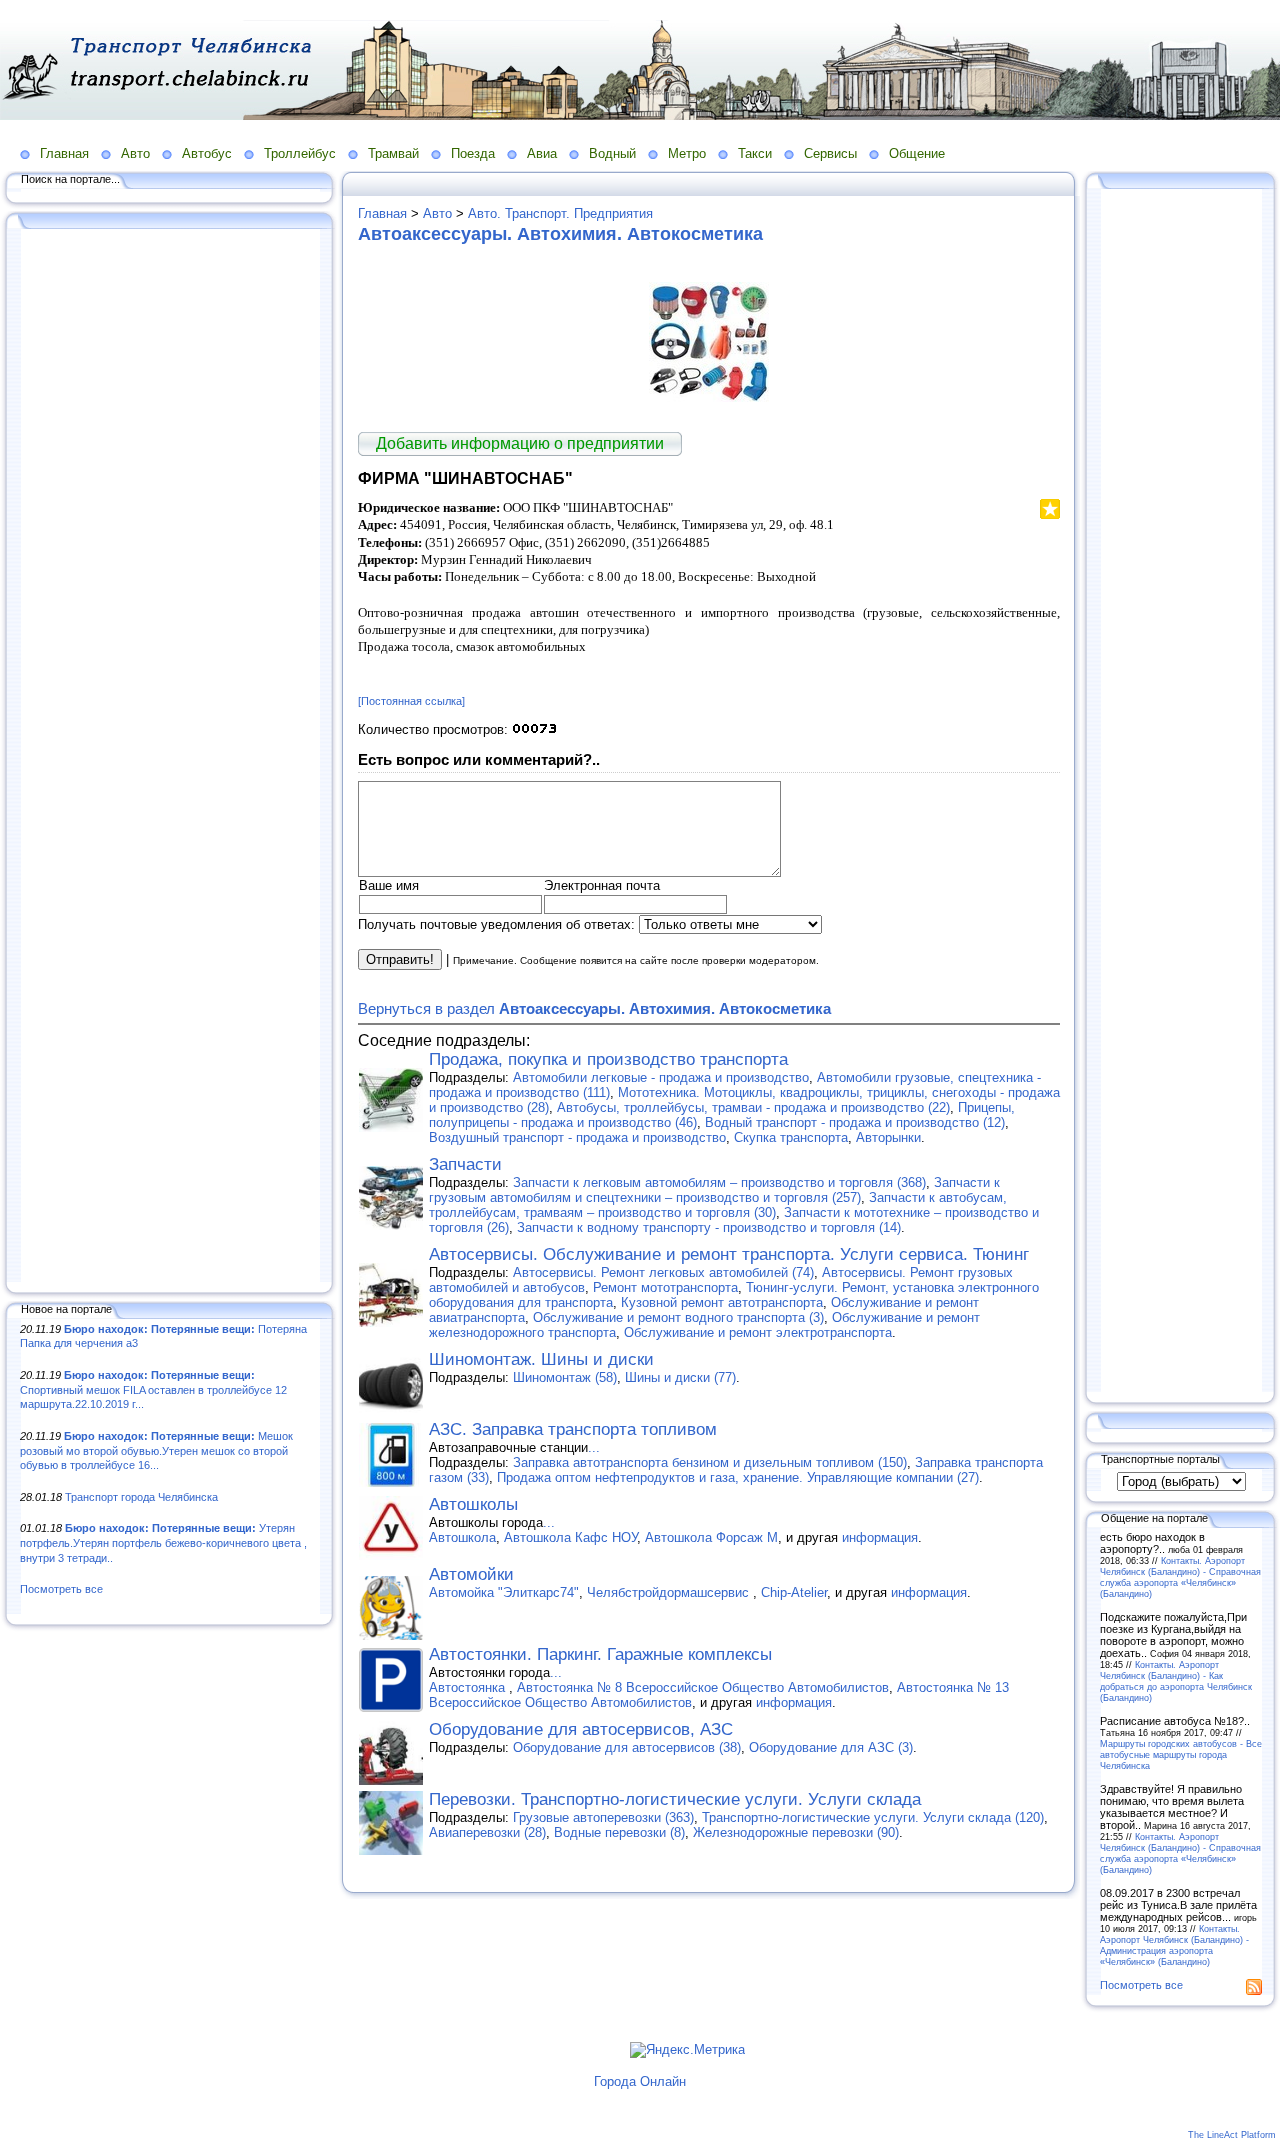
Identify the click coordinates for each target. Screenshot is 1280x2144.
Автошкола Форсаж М (711, 1537)
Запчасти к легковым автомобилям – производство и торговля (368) (719, 1182)
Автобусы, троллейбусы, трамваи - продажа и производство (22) (753, 1107)
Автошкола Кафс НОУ (570, 1537)
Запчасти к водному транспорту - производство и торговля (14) (709, 1227)
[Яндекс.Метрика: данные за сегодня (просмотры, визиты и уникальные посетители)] (687, 2050)
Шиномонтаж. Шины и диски (541, 1359)
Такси (755, 153)
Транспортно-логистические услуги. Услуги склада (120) (873, 1817)
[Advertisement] (170, 757)
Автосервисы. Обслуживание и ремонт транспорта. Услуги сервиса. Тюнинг (729, 1254)
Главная (64, 153)
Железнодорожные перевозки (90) (796, 1832)
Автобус (207, 153)
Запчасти (465, 1164)
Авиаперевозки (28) (487, 1832)
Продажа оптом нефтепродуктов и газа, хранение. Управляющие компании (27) (738, 1477)
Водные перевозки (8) (619, 1832)
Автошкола (462, 1537)
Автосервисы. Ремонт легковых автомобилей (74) (663, 1272)
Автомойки (471, 1574)
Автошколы (473, 1504)
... (594, 1447)
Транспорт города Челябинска (141, 1497)
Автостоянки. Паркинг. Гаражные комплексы (600, 1654)
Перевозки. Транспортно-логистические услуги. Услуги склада (675, 1799)
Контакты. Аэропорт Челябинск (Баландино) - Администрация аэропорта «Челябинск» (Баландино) (1174, 1945)
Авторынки (888, 1137)
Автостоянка (469, 1687)
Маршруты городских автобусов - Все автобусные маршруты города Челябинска (1181, 1754)
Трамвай (393, 153)
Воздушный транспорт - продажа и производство (577, 1137)
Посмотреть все (61, 1589)
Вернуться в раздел (594, 1008)
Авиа (542, 153)
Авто (135, 153)
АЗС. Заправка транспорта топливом (573, 1429)
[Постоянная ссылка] (411, 701)
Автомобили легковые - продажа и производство (661, 1077)
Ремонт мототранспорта (665, 1287)
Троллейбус (300, 153)
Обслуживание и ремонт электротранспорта (758, 1332)
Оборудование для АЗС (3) (831, 1747)
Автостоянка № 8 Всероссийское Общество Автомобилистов (703, 1687)
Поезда (473, 153)
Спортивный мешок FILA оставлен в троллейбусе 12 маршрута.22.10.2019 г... (153, 1389)
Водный (612, 153)
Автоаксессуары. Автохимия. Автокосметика (560, 234)
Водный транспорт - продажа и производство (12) (855, 1122)
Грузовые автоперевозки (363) (603, 1817)
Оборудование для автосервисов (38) (627, 1747)
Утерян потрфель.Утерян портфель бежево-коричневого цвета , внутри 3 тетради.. (163, 1542)
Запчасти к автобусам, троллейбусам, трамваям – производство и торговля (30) (718, 1205)
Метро (687, 153)
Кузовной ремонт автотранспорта (722, 1302)
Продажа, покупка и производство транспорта (608, 1059)
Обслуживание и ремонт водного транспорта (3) (678, 1317)
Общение (917, 153)
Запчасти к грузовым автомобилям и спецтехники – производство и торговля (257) (714, 1190)
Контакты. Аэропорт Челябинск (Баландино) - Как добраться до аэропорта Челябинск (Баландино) (1176, 1681)
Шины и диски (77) (680, 1377)
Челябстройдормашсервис (670, 1592)
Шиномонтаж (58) (565, 1377)
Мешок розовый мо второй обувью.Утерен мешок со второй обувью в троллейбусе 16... (156, 1450)
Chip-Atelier (794, 1592)
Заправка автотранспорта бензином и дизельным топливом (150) (710, 1462)
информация (880, 1537)
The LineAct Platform (1232, 2135)
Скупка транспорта (791, 1137)
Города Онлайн (640, 2081)
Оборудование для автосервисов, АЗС (581, 1729)
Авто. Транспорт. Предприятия (560, 213)
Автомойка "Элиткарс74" (504, 1592)
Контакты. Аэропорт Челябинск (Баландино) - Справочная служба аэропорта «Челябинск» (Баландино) (1180, 1577)
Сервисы (830, 153)
